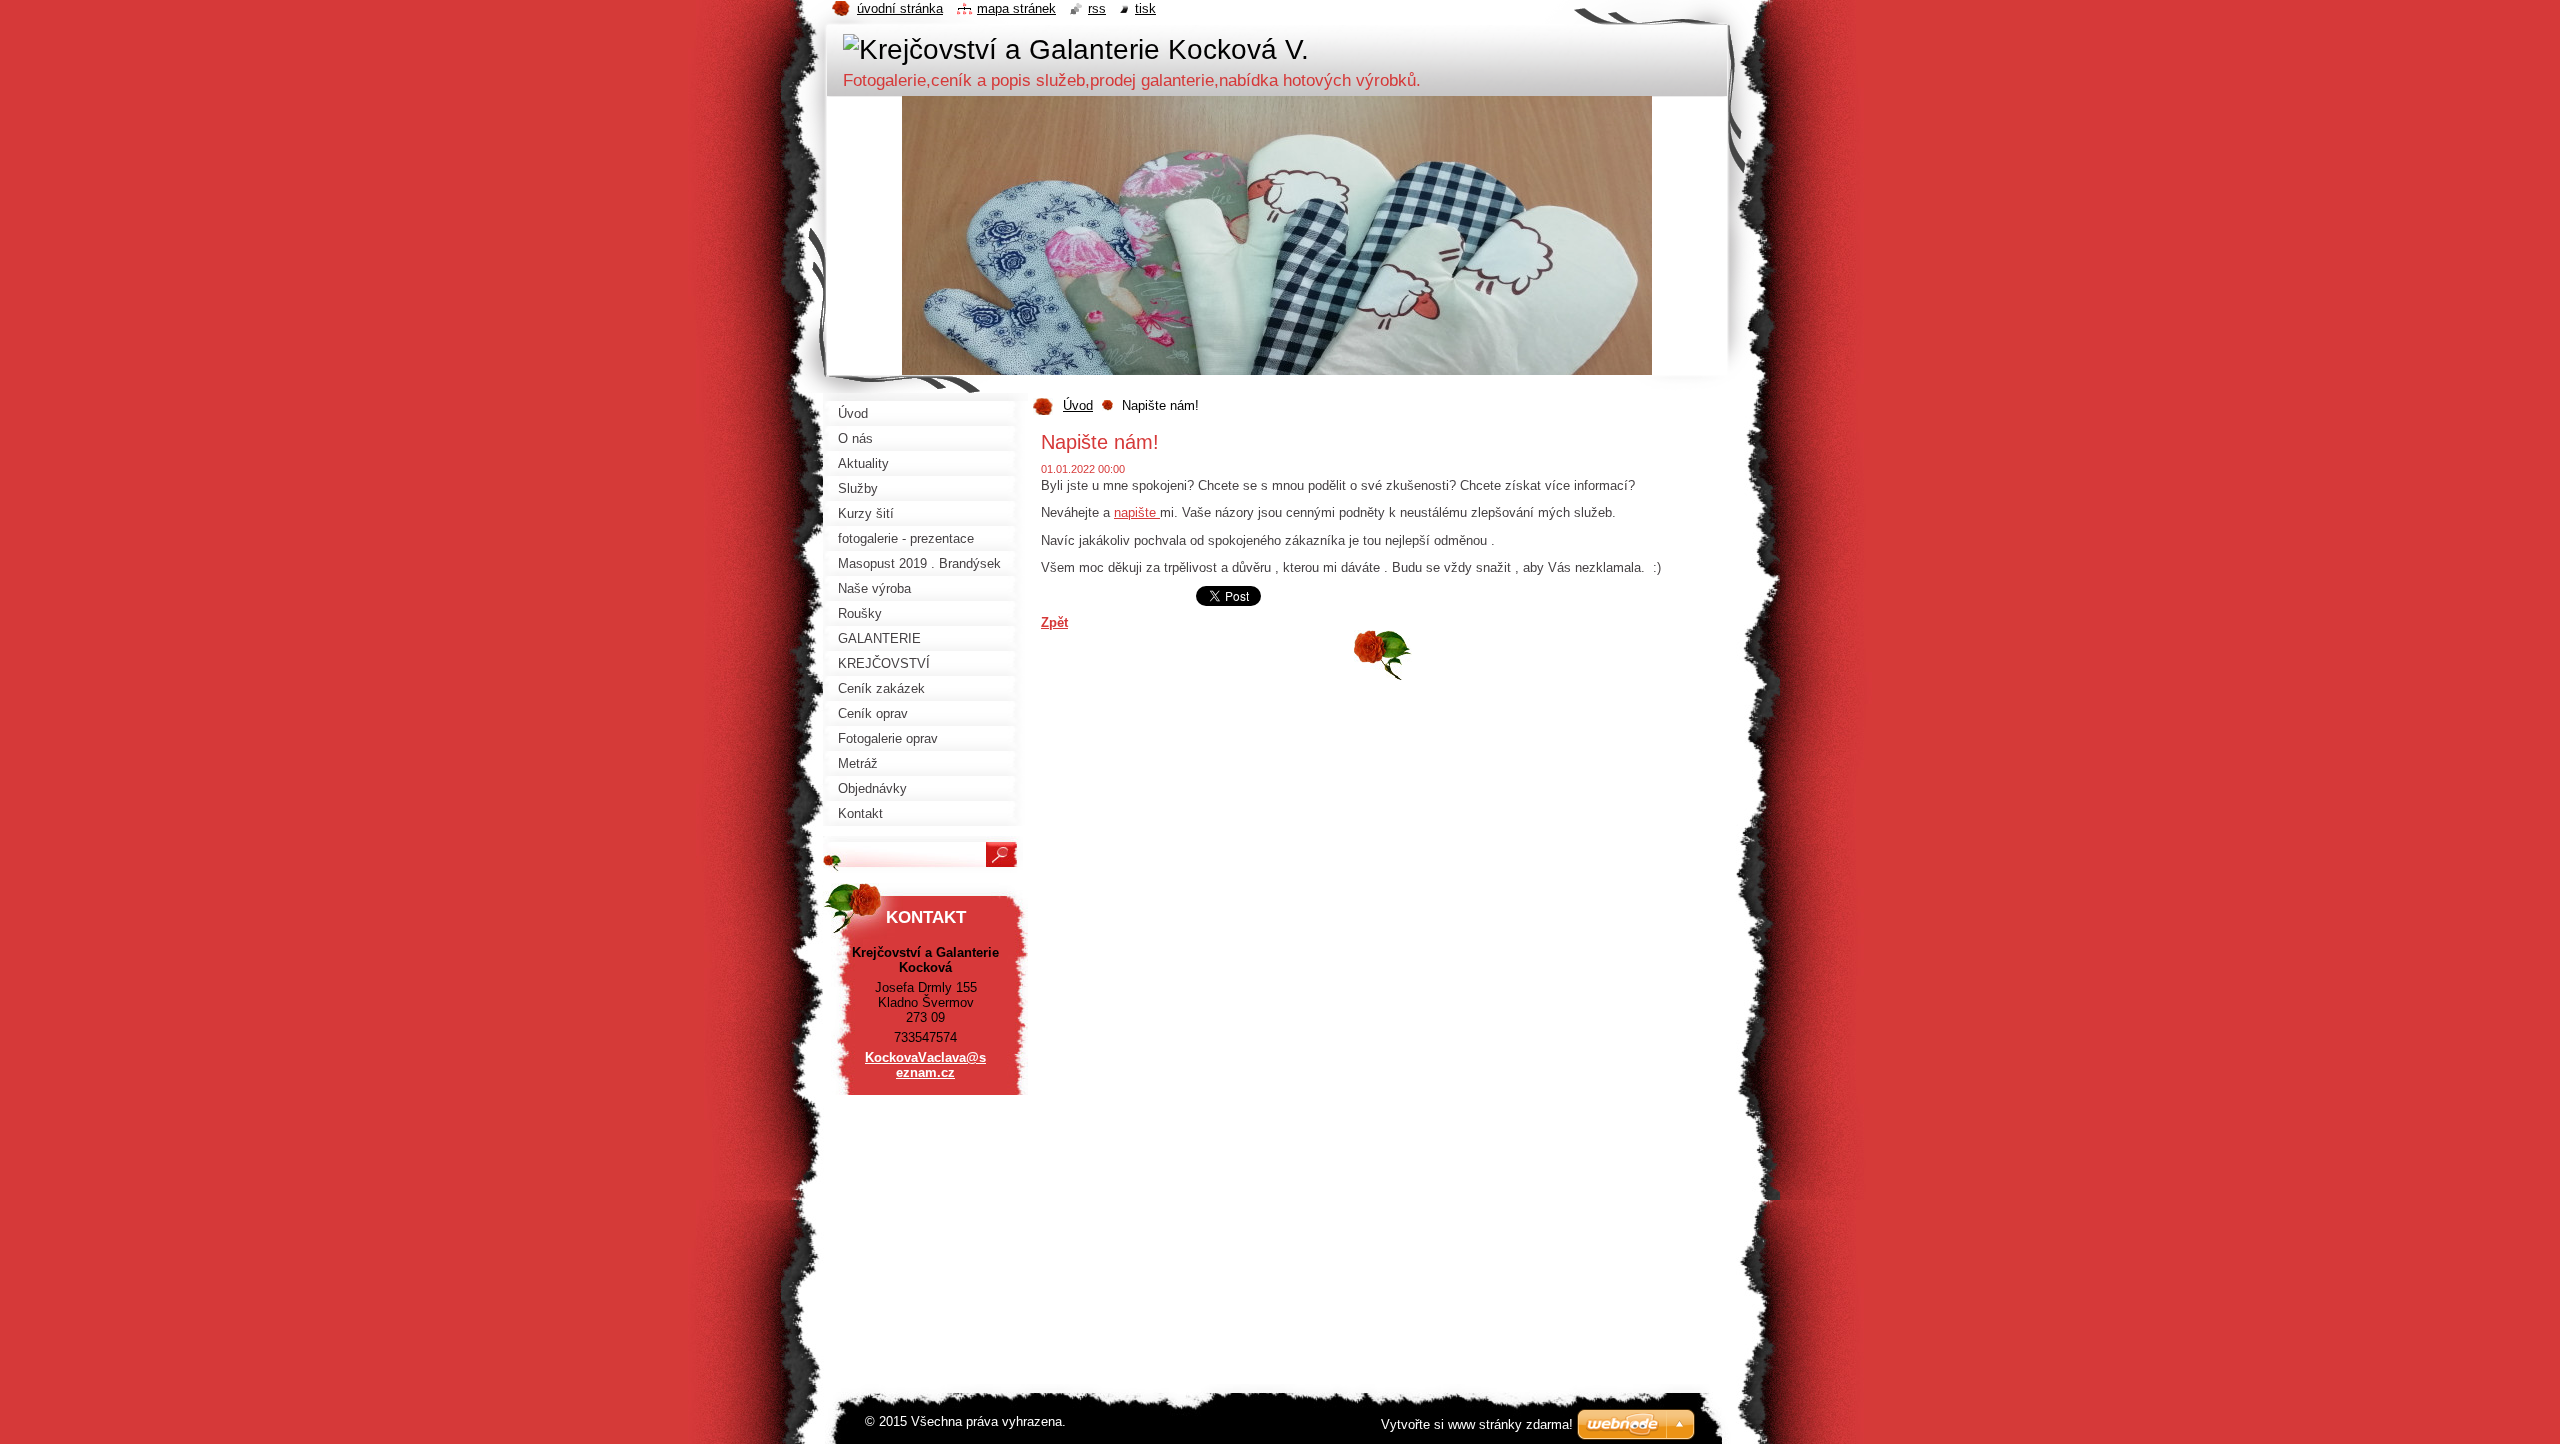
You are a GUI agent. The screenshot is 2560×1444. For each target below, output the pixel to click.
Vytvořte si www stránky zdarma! (1477, 1424)
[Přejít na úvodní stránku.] (1076, 49)
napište (1137, 512)
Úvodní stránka (900, 8)
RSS (1097, 8)
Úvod (1078, 405)
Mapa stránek (1016, 8)
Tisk (1145, 8)
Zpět (1054, 622)
